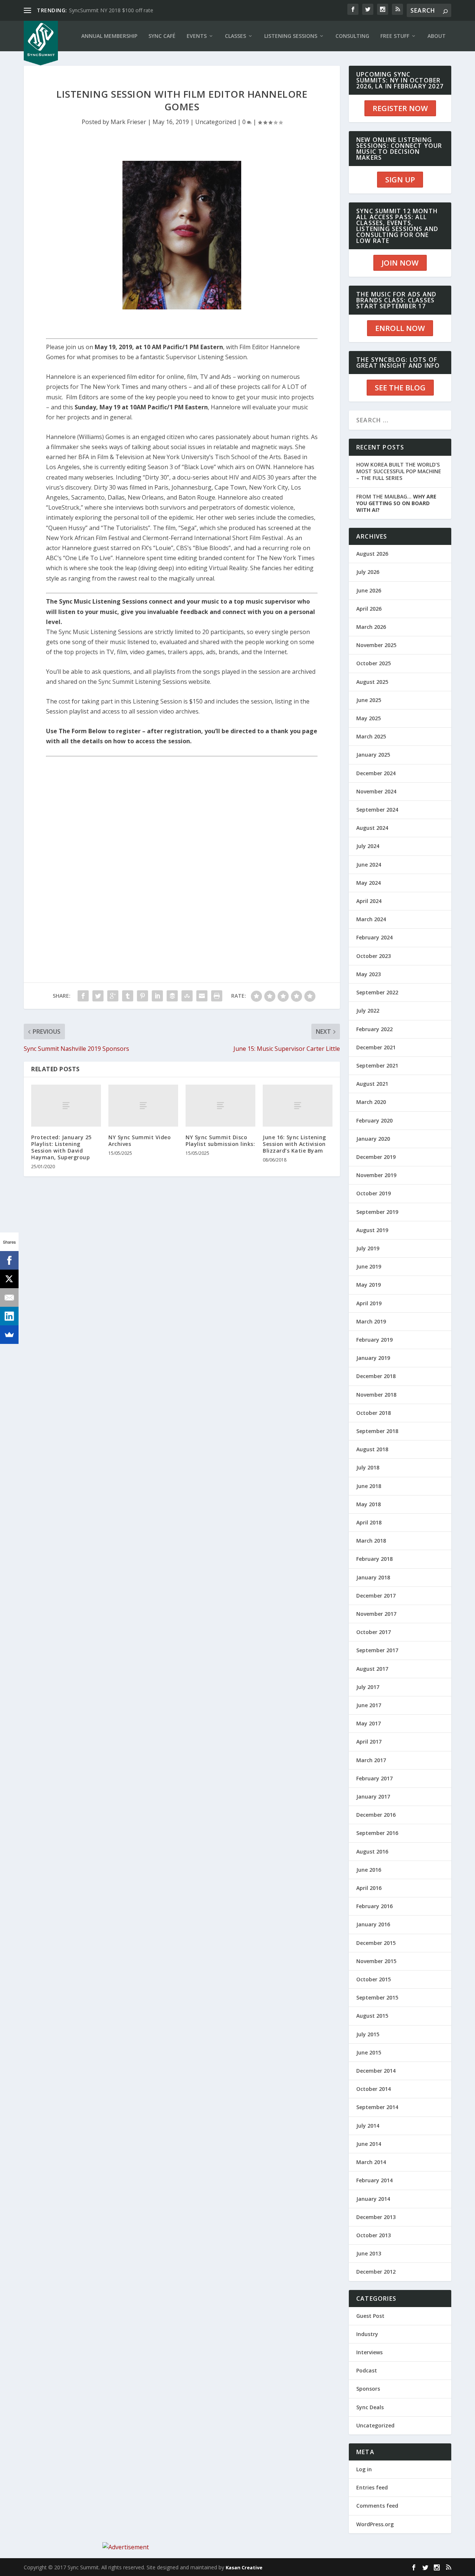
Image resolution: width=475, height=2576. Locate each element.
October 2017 (374, 1632)
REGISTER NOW (400, 108)
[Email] (9, 1297)
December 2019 (376, 1157)
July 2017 (368, 1687)
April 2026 (369, 609)
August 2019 (372, 1230)
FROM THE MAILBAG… (396, 503)
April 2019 (369, 1303)
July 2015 (368, 2034)
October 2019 (374, 1193)
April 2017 (369, 1742)
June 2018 (369, 1486)
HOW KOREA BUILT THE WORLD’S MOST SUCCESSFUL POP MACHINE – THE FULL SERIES (399, 471)
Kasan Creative (244, 2567)
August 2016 (372, 1851)
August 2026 (372, 554)
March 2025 (371, 736)
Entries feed (372, 2487)
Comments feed (377, 2506)
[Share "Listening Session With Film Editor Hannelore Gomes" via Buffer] (172, 996)
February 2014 (374, 2180)
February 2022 (374, 1029)
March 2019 (371, 1321)
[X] (9, 1279)
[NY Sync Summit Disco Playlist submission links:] (220, 1106)
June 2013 (369, 2253)
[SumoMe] (9, 1335)
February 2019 (374, 1340)
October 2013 (374, 2235)
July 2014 (368, 2126)
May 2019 (368, 1285)
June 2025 (369, 700)
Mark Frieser (128, 122)
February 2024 (374, 937)
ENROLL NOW (400, 328)
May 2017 (368, 1723)
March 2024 (371, 919)
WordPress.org (375, 2524)
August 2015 (372, 2016)
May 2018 (368, 1504)
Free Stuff (395, 36)
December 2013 (376, 2217)
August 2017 (372, 1669)
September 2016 (377, 1833)
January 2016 (373, 1924)
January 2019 (373, 1358)
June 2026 (369, 590)
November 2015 (376, 1961)
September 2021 (377, 1066)
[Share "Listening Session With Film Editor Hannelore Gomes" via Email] (202, 996)
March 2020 (371, 1102)
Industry (367, 2334)
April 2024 (369, 901)
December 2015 (376, 1943)
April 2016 (369, 1888)
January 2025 (373, 755)
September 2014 (377, 2107)
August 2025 (372, 682)
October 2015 (374, 1979)
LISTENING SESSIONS (291, 36)
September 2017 (377, 1650)
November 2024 (376, 791)
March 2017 (371, 1760)
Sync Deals (370, 2407)
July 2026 (368, 572)
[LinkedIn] (9, 1316)
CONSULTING (352, 36)
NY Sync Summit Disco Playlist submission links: (220, 1141)
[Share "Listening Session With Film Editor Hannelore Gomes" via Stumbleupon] (187, 996)
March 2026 (371, 627)
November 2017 (376, 1614)
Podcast (367, 2370)
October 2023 (374, 956)
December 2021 (376, 1047)
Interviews (369, 2352)
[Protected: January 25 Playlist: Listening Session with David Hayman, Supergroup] (66, 1106)
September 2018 (377, 1431)
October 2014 (374, 2089)
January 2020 (373, 1139)
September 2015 (377, 1997)
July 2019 (368, 1248)
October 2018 (374, 1413)
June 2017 (369, 1705)
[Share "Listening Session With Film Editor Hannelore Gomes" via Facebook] (83, 996)
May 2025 (368, 718)
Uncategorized (216, 122)
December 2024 (376, 773)
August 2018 (372, 1449)
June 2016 (369, 1870)
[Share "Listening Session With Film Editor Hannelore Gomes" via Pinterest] (142, 996)
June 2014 (369, 2144)
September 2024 (377, 810)
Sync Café (162, 36)
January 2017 (373, 1797)
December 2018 (376, 1376)
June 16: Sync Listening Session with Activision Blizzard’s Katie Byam (294, 1144)
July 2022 (368, 1011)
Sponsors (368, 2389)
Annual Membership (109, 36)
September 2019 (377, 1212)
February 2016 (374, 1906)
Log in (364, 2469)
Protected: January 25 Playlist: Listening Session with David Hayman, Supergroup (61, 1147)
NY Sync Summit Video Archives (140, 1141)
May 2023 (368, 974)
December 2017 (376, 1596)
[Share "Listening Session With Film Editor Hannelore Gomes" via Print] (217, 996)
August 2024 (372, 828)
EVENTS (197, 36)
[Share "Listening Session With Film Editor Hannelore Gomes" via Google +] (113, 996)
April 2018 (369, 1522)
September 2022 (377, 992)
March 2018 (371, 1541)
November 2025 (376, 645)
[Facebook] (9, 1260)
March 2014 (371, 2162)
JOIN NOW (400, 263)
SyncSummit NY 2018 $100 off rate (111, 10)
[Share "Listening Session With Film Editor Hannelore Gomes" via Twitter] (98, 996)
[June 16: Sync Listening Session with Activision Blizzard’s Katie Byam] (298, 1106)
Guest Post (370, 2316)
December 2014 (376, 2071)
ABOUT (437, 36)
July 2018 (368, 1467)
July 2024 (368, 846)
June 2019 (369, 1266)
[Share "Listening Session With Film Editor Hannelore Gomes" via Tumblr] (128, 996)
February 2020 (374, 1120)
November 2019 (376, 1175)
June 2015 (369, 2052)
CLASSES (235, 36)
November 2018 (376, 1395)
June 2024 (369, 865)
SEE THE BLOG (400, 388)
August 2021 (372, 1084)
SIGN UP (400, 180)
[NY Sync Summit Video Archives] (143, 1106)
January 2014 (373, 2199)
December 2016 (376, 1815)
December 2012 (376, 2272)
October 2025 (374, 663)
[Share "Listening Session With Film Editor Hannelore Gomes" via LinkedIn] (157, 996)
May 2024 (368, 883)
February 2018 (374, 1559)
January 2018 (373, 1577)
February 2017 (374, 1778)
